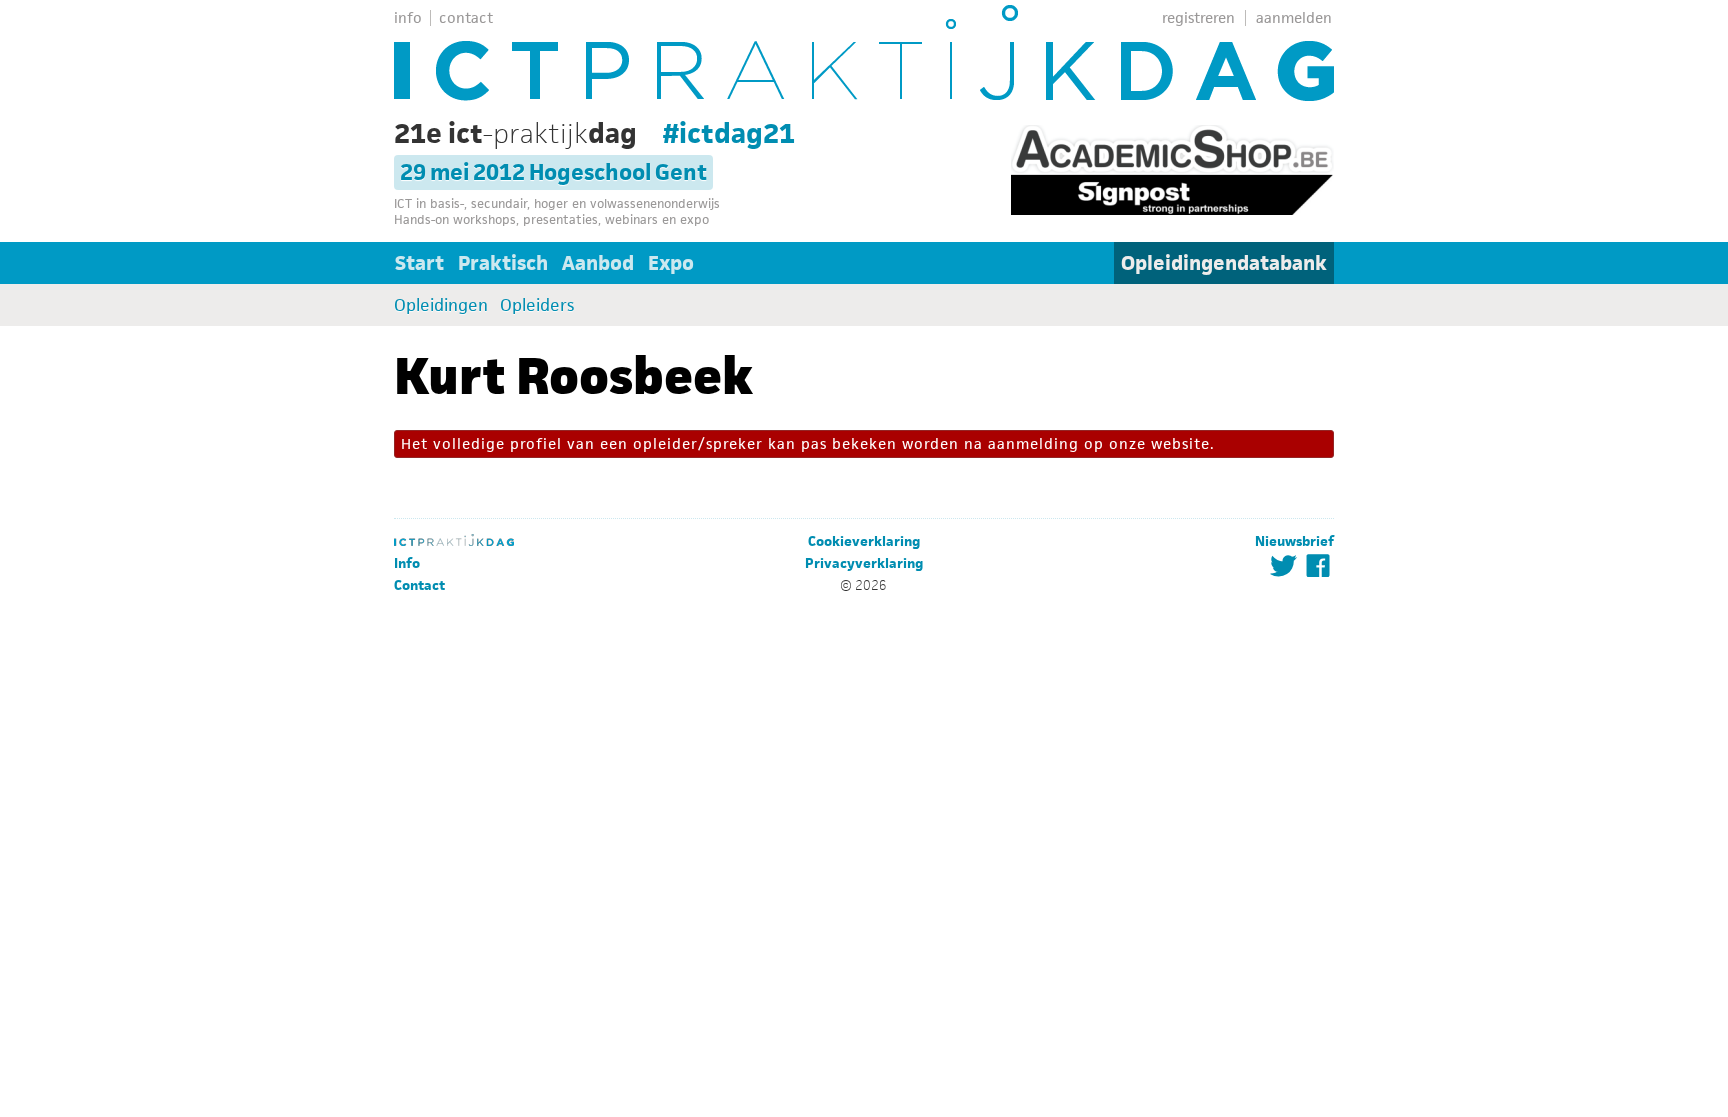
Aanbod (598, 263)
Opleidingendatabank (1224, 263)
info (408, 17)
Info (407, 563)
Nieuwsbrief (1294, 541)
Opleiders (537, 305)
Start (419, 263)
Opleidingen (441, 305)
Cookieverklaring (864, 541)
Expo (671, 263)
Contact (419, 585)
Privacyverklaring (864, 563)
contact (466, 17)
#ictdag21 (729, 133)
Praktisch (503, 263)
